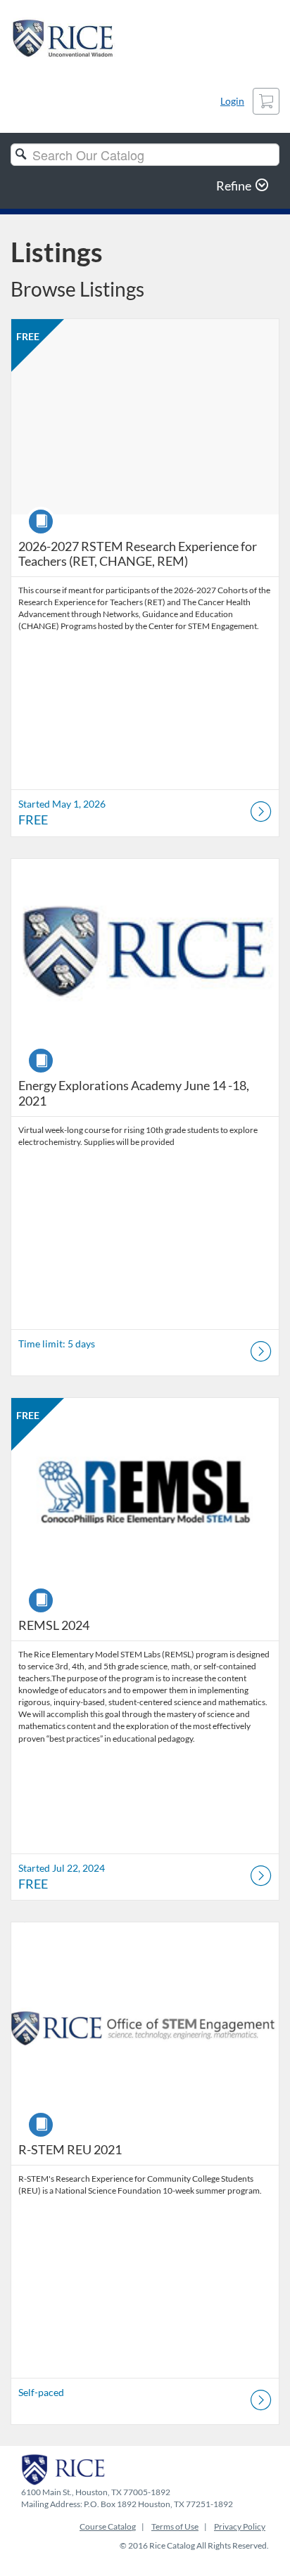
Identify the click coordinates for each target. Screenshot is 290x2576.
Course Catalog (108, 2526)
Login (232, 101)
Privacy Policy (240, 2526)
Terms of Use (175, 2526)
